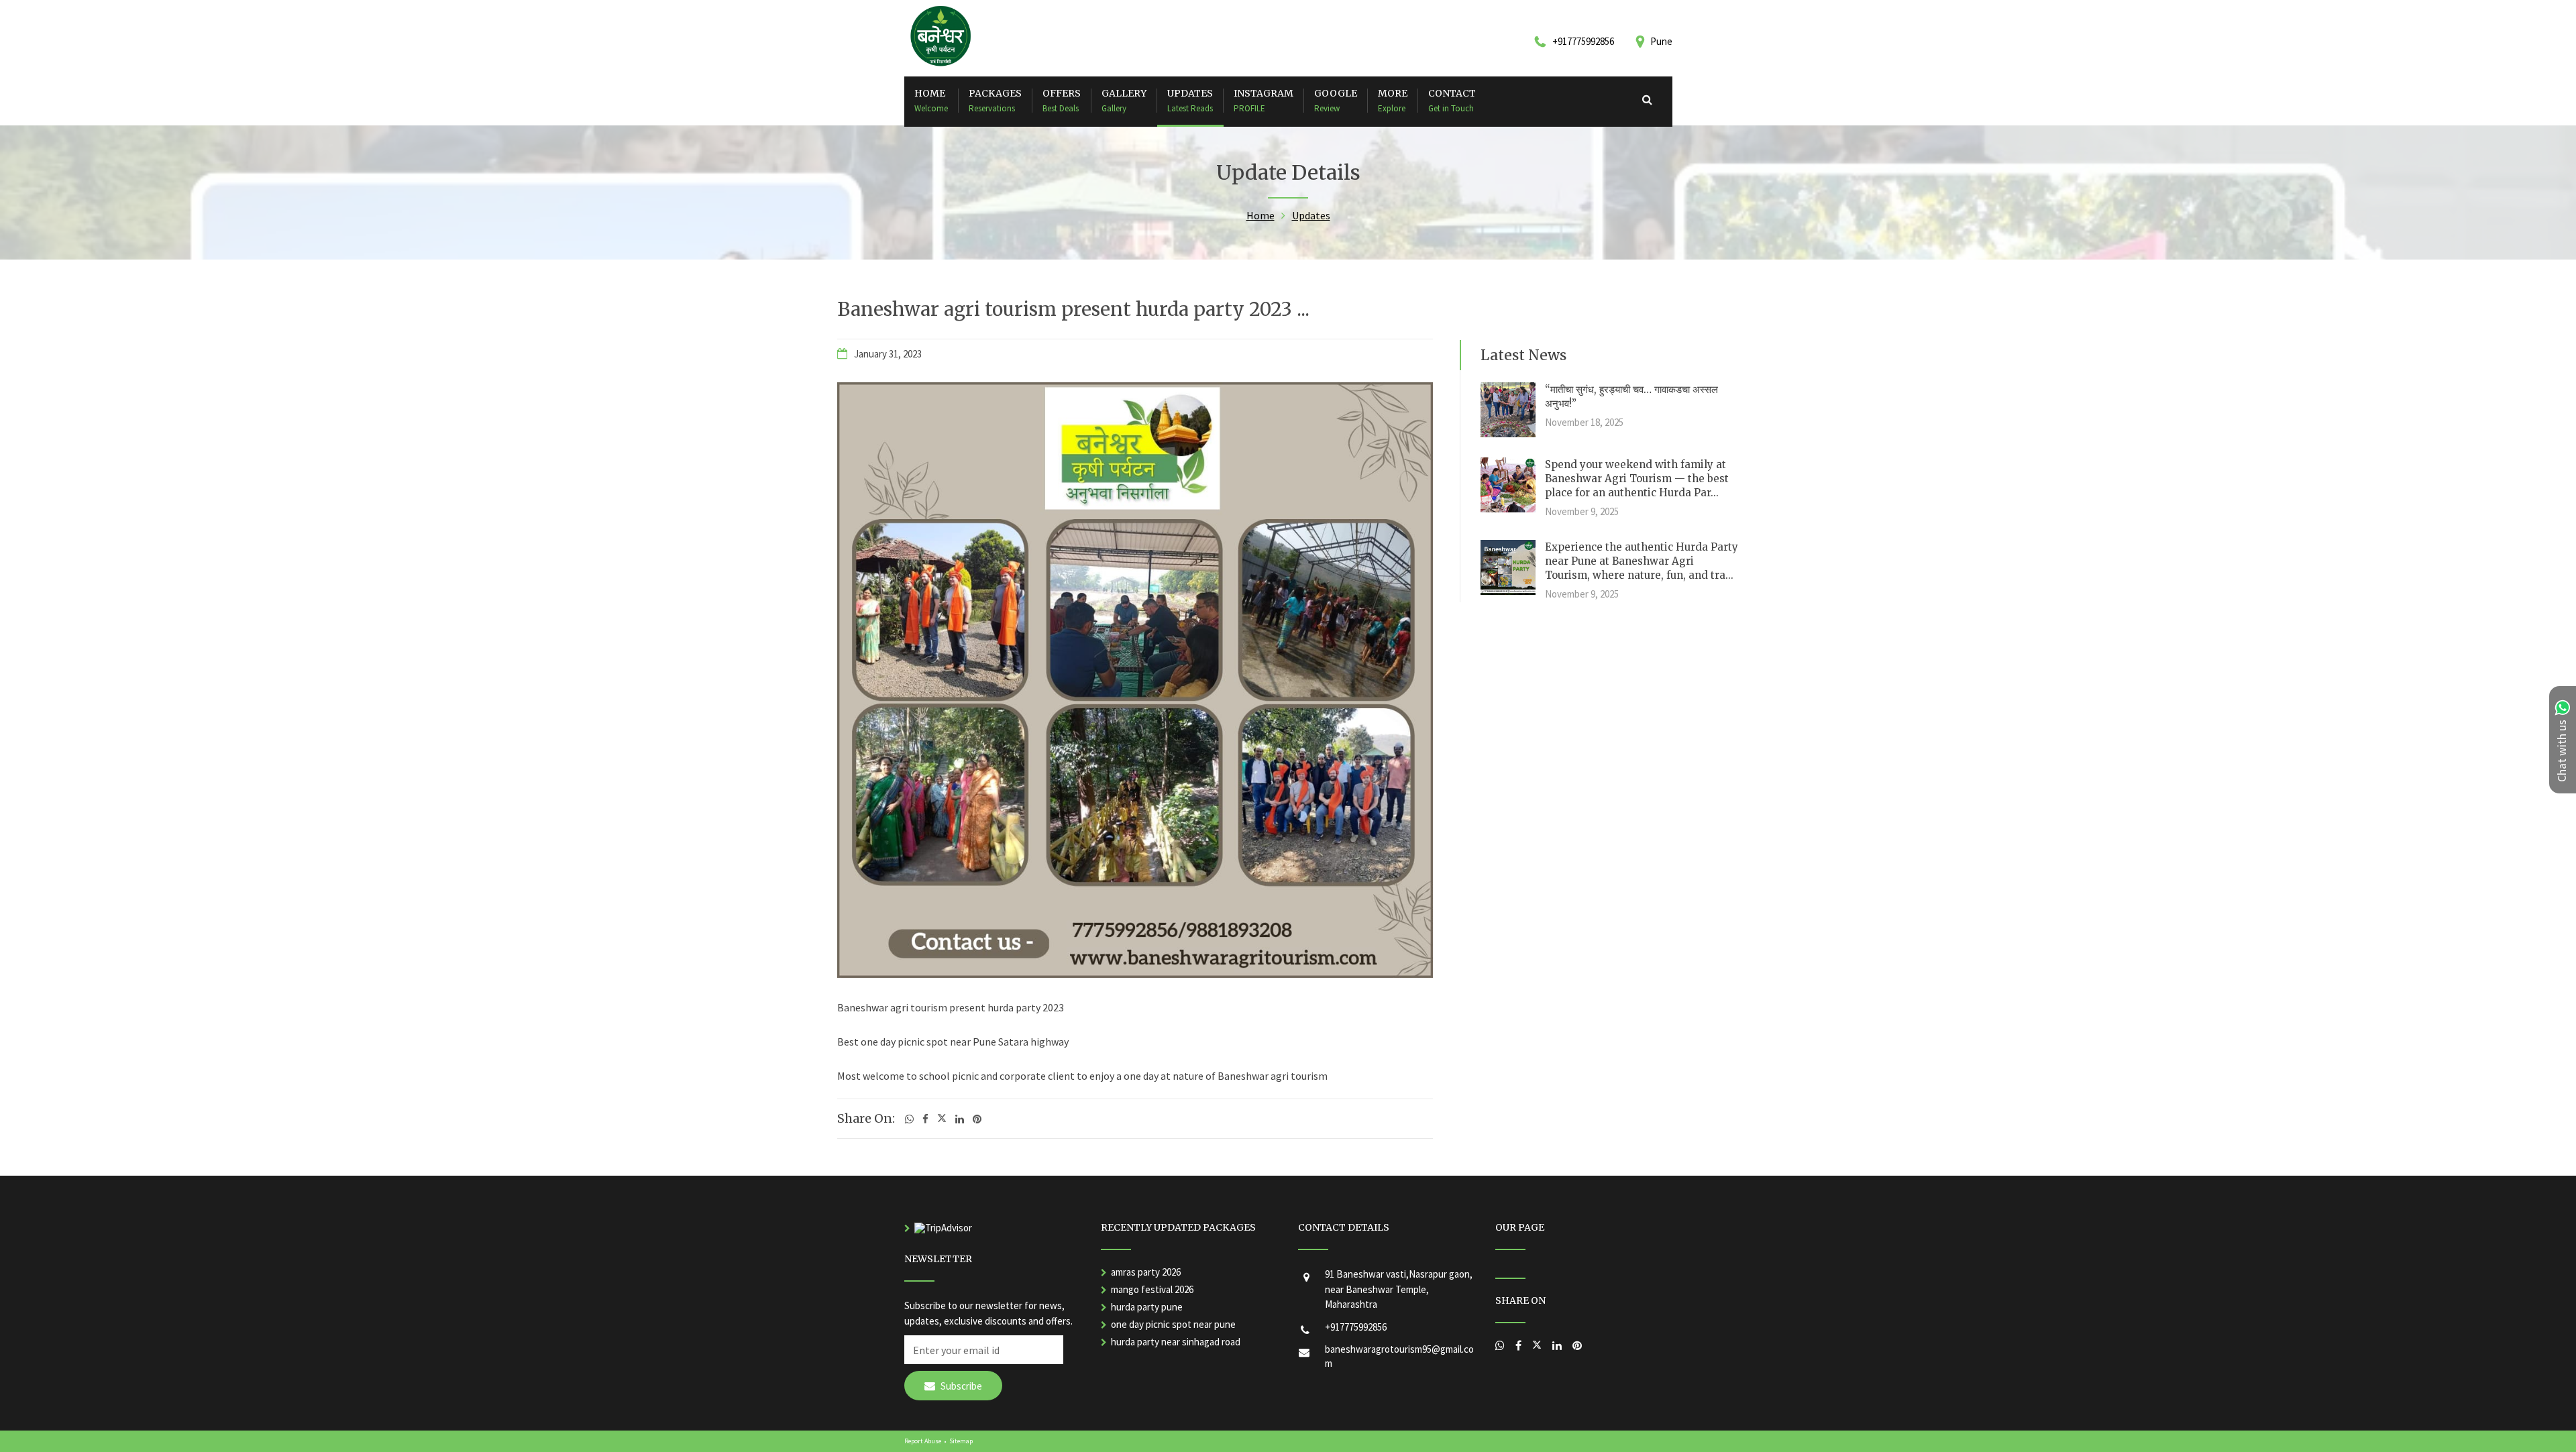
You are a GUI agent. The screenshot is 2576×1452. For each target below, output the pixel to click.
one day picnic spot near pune (1173, 1324)
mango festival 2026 (1152, 1289)
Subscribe (960, 1386)
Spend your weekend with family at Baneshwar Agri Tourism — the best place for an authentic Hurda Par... (1637, 479)
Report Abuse (923, 1441)
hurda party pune (1147, 1307)
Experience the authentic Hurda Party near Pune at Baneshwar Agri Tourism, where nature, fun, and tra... (1642, 561)
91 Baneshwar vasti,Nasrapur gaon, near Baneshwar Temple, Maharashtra (1399, 1289)
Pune (1661, 41)
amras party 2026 (1146, 1272)
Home (1260, 215)
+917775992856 (1356, 1327)
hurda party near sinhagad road (1176, 1342)
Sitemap (961, 1441)
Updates (1311, 215)
